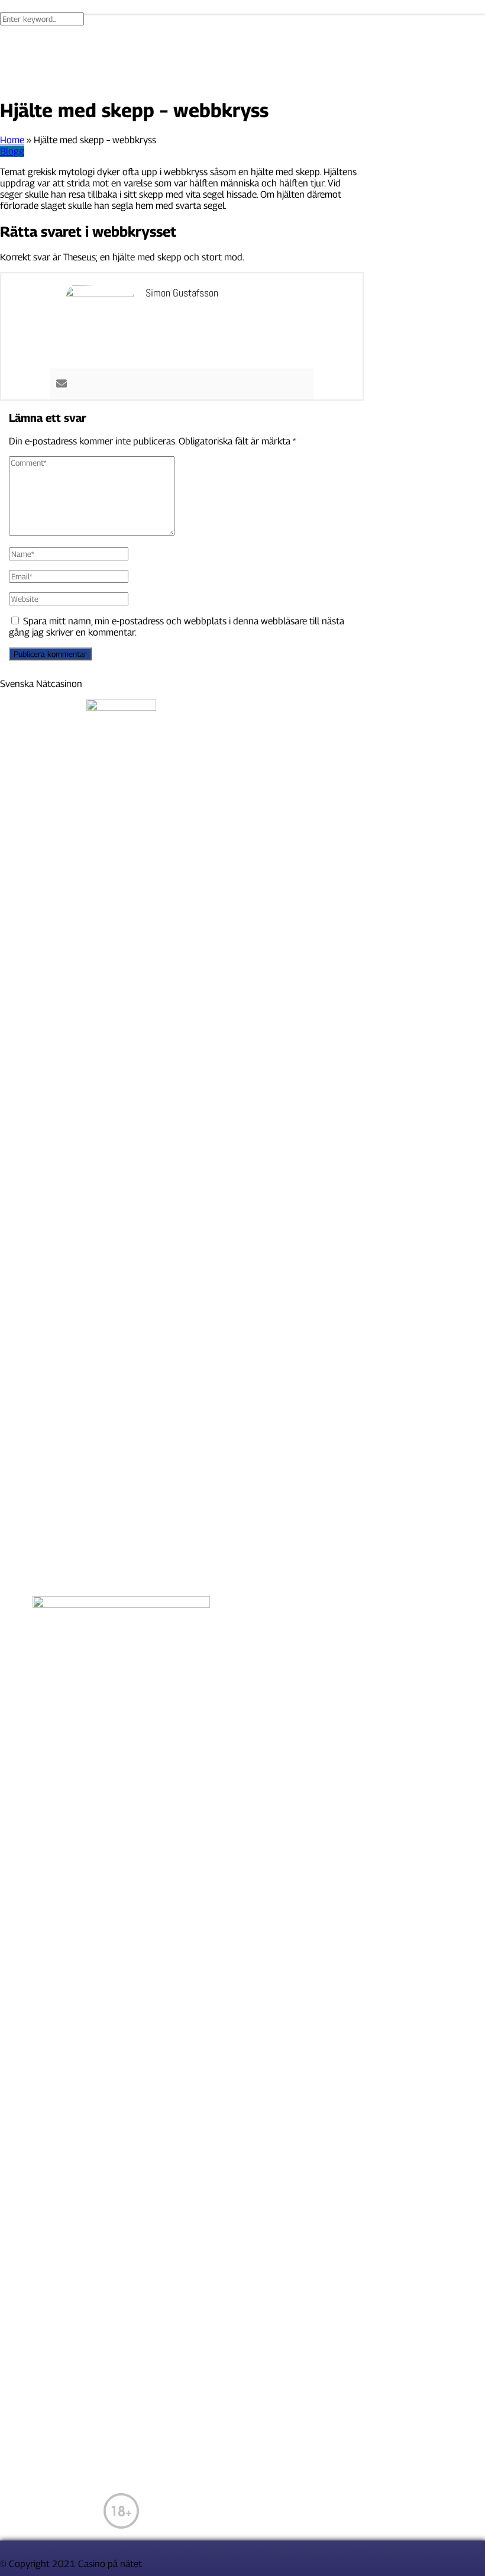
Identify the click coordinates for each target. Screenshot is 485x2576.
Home (12, 140)
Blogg (12, 151)
